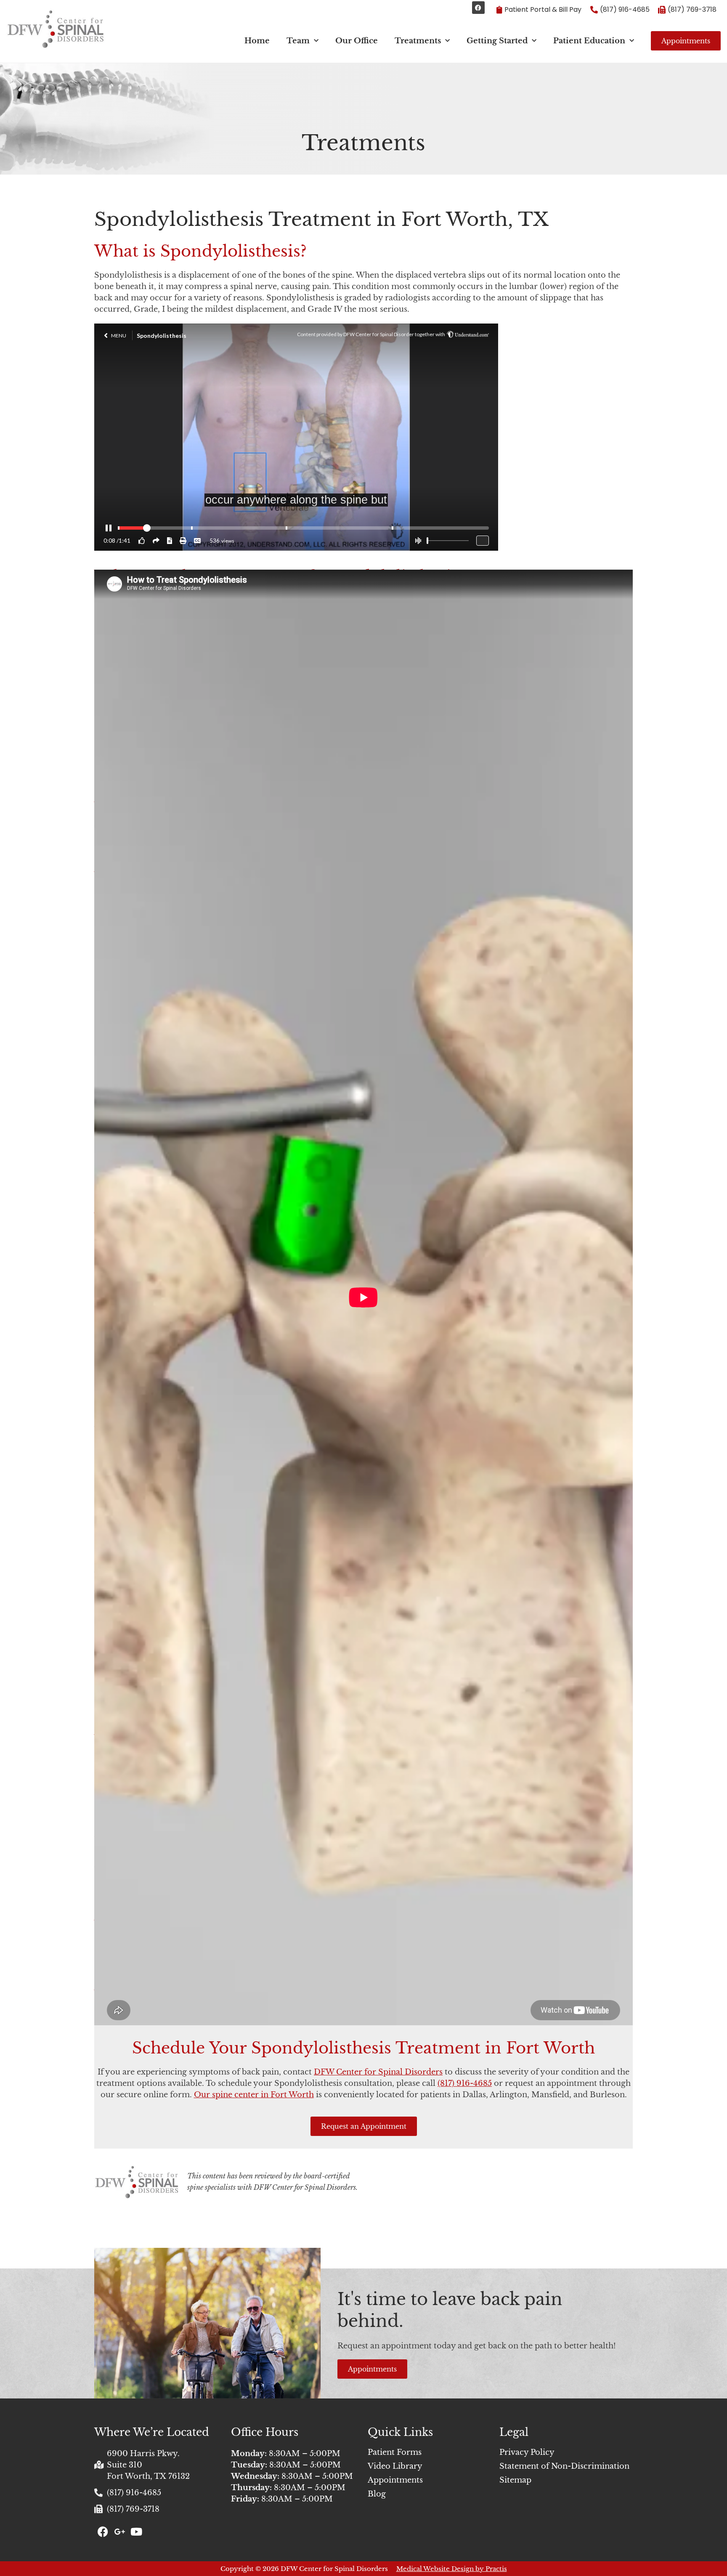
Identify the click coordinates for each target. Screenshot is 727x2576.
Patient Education (589, 41)
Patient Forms (395, 2452)
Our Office (357, 41)
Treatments (418, 41)
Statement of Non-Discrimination (564, 2466)
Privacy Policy (527, 2452)
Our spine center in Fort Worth (254, 2095)
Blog (377, 2494)
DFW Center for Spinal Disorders (378, 2072)
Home (257, 41)
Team (298, 41)
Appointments (395, 2480)
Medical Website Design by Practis (452, 2569)
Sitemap (515, 2480)
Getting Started (497, 41)
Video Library (395, 2466)
